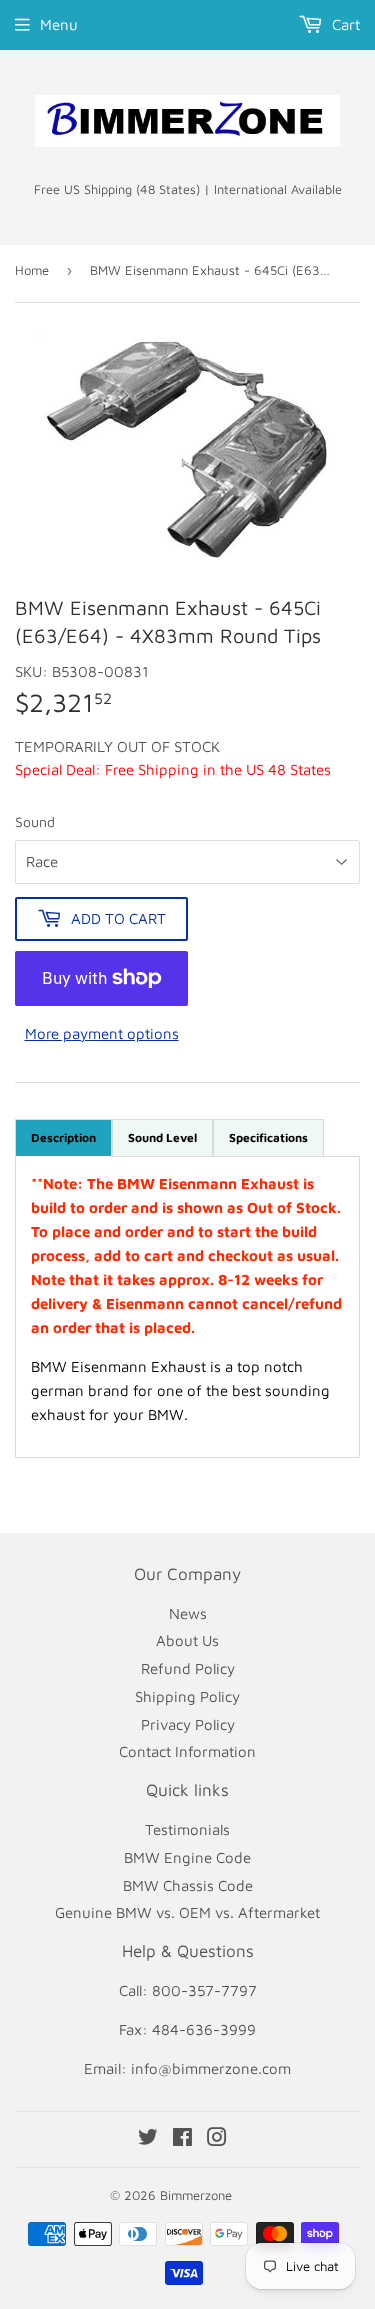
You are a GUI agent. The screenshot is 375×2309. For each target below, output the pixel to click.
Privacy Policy (188, 1724)
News (188, 1613)
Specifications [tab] (268, 1137)
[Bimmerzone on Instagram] (217, 2139)
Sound (35, 821)
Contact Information (187, 1751)
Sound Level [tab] (162, 1137)
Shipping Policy (187, 1696)
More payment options (102, 1033)
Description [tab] (63, 1137)
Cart (344, 24)
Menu (59, 24)
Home (32, 270)
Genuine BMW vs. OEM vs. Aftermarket (187, 1912)
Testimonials (187, 1829)
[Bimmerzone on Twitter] (148, 2139)
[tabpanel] (187, 1307)
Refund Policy (188, 1668)
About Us (187, 1640)
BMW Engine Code (187, 1857)
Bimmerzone (196, 2195)
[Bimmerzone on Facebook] (182, 2139)
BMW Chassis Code (188, 1885)
